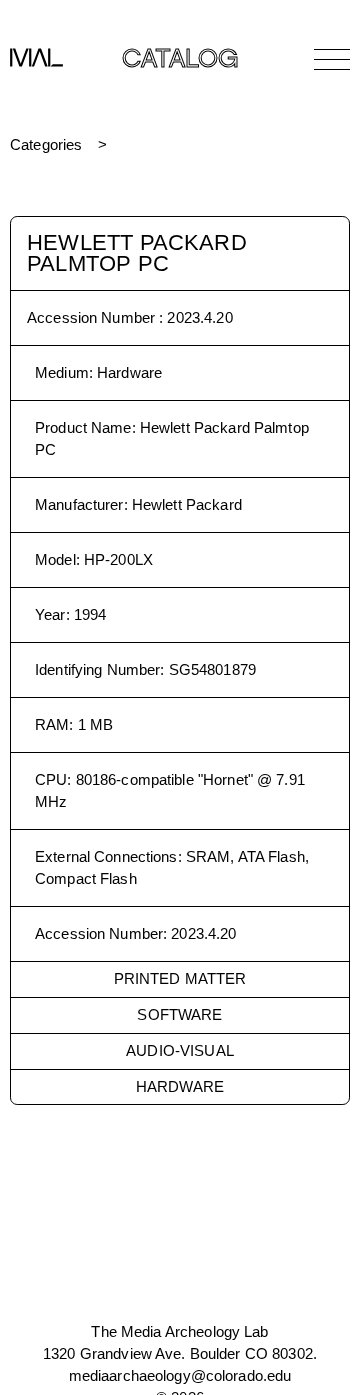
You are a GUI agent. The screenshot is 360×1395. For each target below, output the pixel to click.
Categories (46, 144)
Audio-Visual (180, 1050)
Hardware (180, 1086)
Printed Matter (180, 978)
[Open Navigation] (332, 59)
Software (179, 1014)
